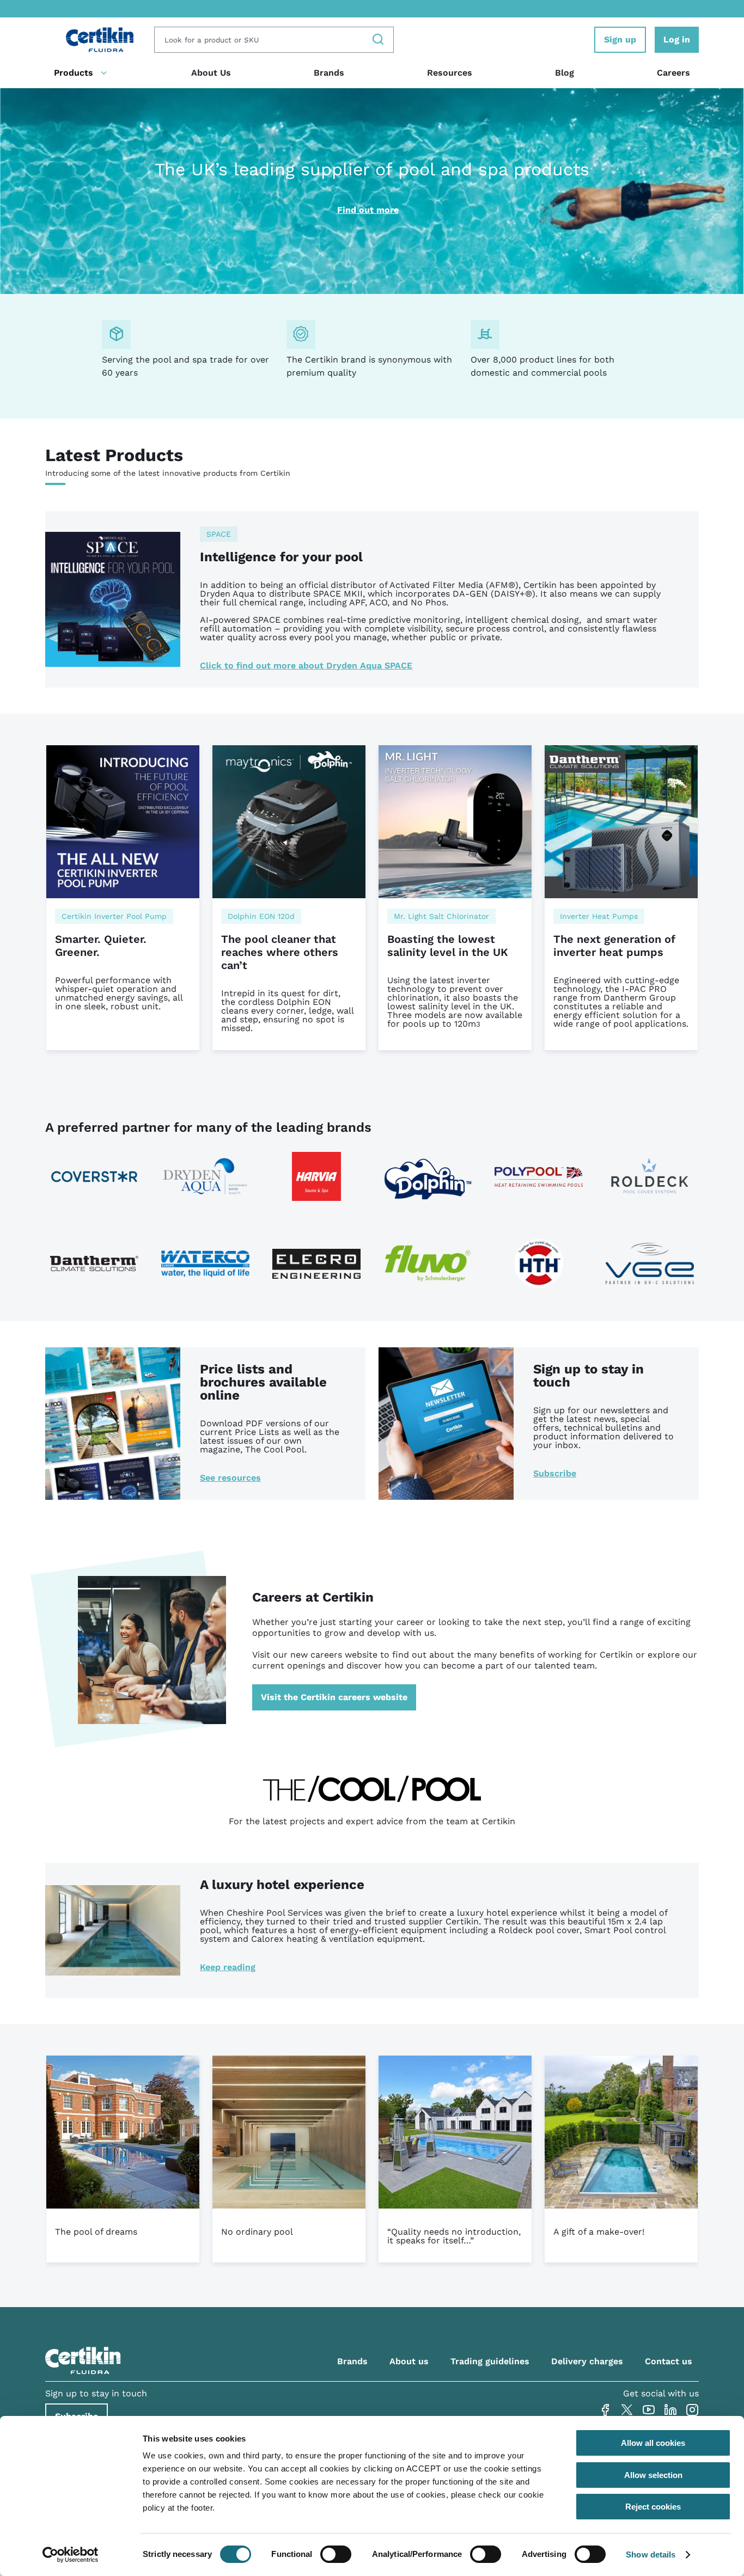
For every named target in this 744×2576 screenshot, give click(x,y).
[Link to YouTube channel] (649, 2410)
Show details (651, 2554)
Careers (673, 73)
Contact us (669, 2361)
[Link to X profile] (627, 2410)
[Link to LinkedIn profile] (670, 2410)
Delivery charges (587, 2361)
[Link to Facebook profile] (605, 2410)
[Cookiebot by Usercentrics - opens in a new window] (71, 2555)
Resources (450, 73)
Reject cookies (653, 2507)
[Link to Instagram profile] (692, 2410)
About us (409, 2361)
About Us (211, 73)
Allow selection (653, 2475)
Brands (329, 73)
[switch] (336, 2554)
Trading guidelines (490, 2361)
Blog (565, 73)
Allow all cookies (653, 2443)
